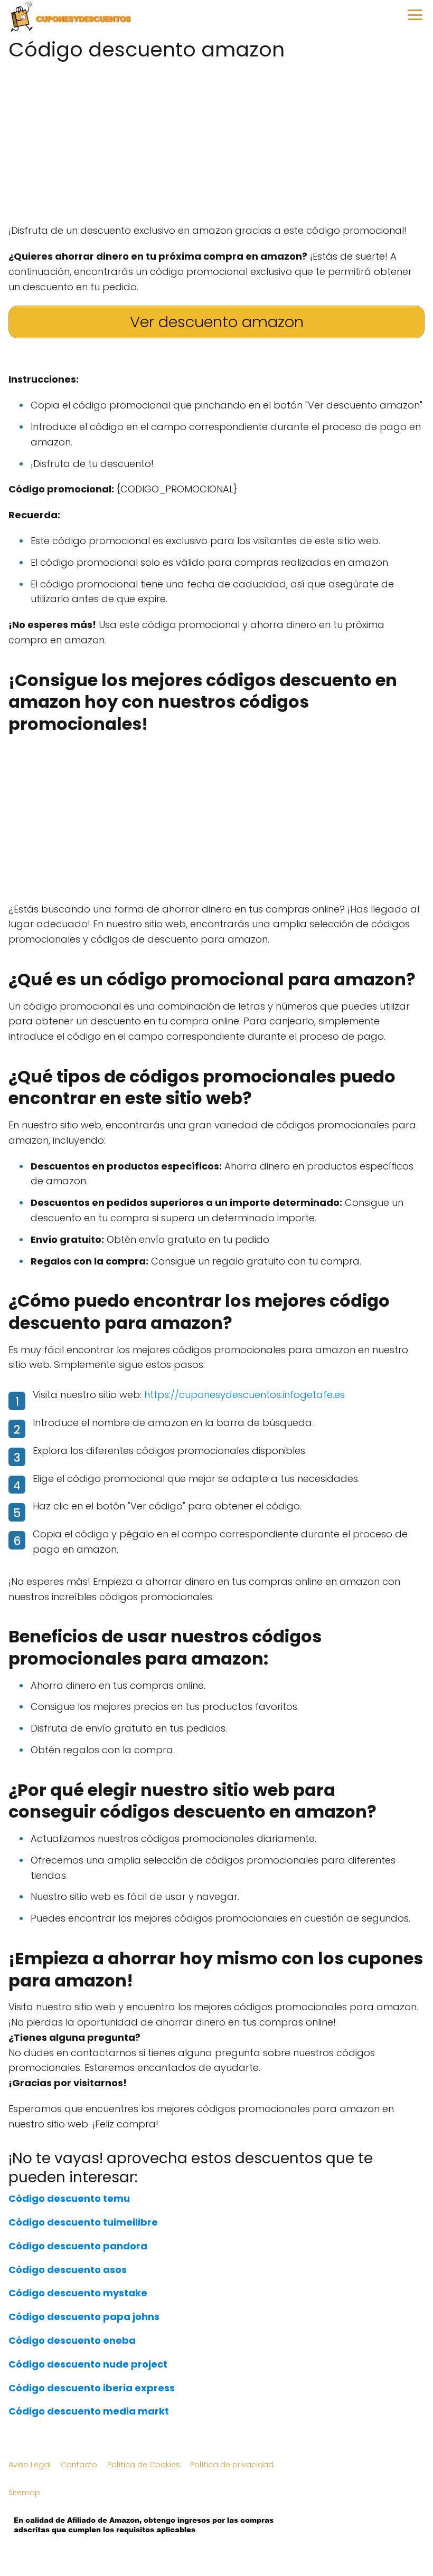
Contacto (79, 2465)
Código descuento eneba (72, 2340)
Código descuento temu (69, 2198)
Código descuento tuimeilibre (83, 2222)
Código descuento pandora (78, 2246)
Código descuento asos (68, 2270)
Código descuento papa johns (84, 2317)
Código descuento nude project (88, 2364)
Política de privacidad (232, 2465)
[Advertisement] (216, 139)
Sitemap (24, 2493)
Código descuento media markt (89, 2411)
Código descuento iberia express (92, 2388)
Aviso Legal (30, 2465)
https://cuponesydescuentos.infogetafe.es (244, 1395)
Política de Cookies (144, 2465)
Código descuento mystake (78, 2293)
